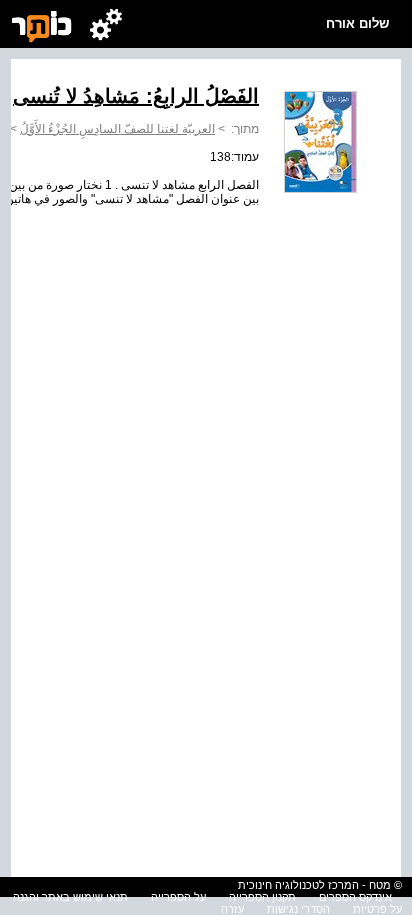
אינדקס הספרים (355, 897)
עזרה (232, 909)
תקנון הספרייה (262, 897)
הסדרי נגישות (298, 909)
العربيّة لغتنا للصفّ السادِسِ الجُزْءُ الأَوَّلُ (117, 129)
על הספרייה (178, 897)
